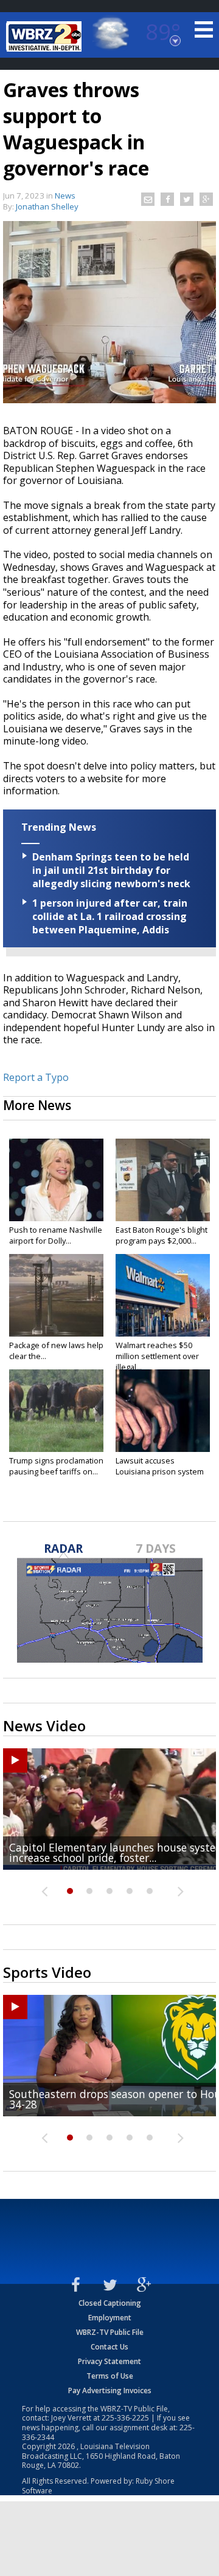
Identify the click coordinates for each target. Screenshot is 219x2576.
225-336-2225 (125, 2418)
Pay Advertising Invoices (110, 2390)
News (65, 196)
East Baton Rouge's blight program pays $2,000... (162, 1235)
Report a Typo (36, 1077)
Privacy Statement (109, 2361)
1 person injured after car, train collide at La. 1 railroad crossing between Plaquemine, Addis (110, 916)
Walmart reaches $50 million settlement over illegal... (157, 1356)
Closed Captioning (110, 2303)
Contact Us (109, 2347)
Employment (110, 2318)
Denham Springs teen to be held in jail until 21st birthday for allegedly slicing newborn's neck (111, 870)
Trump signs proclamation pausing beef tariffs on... (56, 1466)
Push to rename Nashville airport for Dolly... (56, 1235)
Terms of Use (110, 2376)
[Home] (46, 36)
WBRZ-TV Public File (110, 2332)
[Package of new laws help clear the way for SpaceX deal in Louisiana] (56, 1295)
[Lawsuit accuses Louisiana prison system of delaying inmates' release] (163, 1411)
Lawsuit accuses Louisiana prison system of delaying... (160, 1471)
